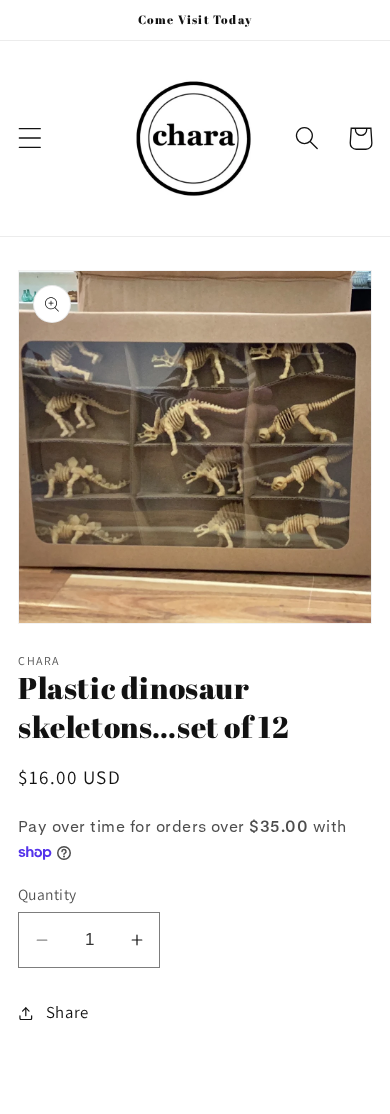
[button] (30, 138)
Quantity (47, 894)
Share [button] (67, 1012)
